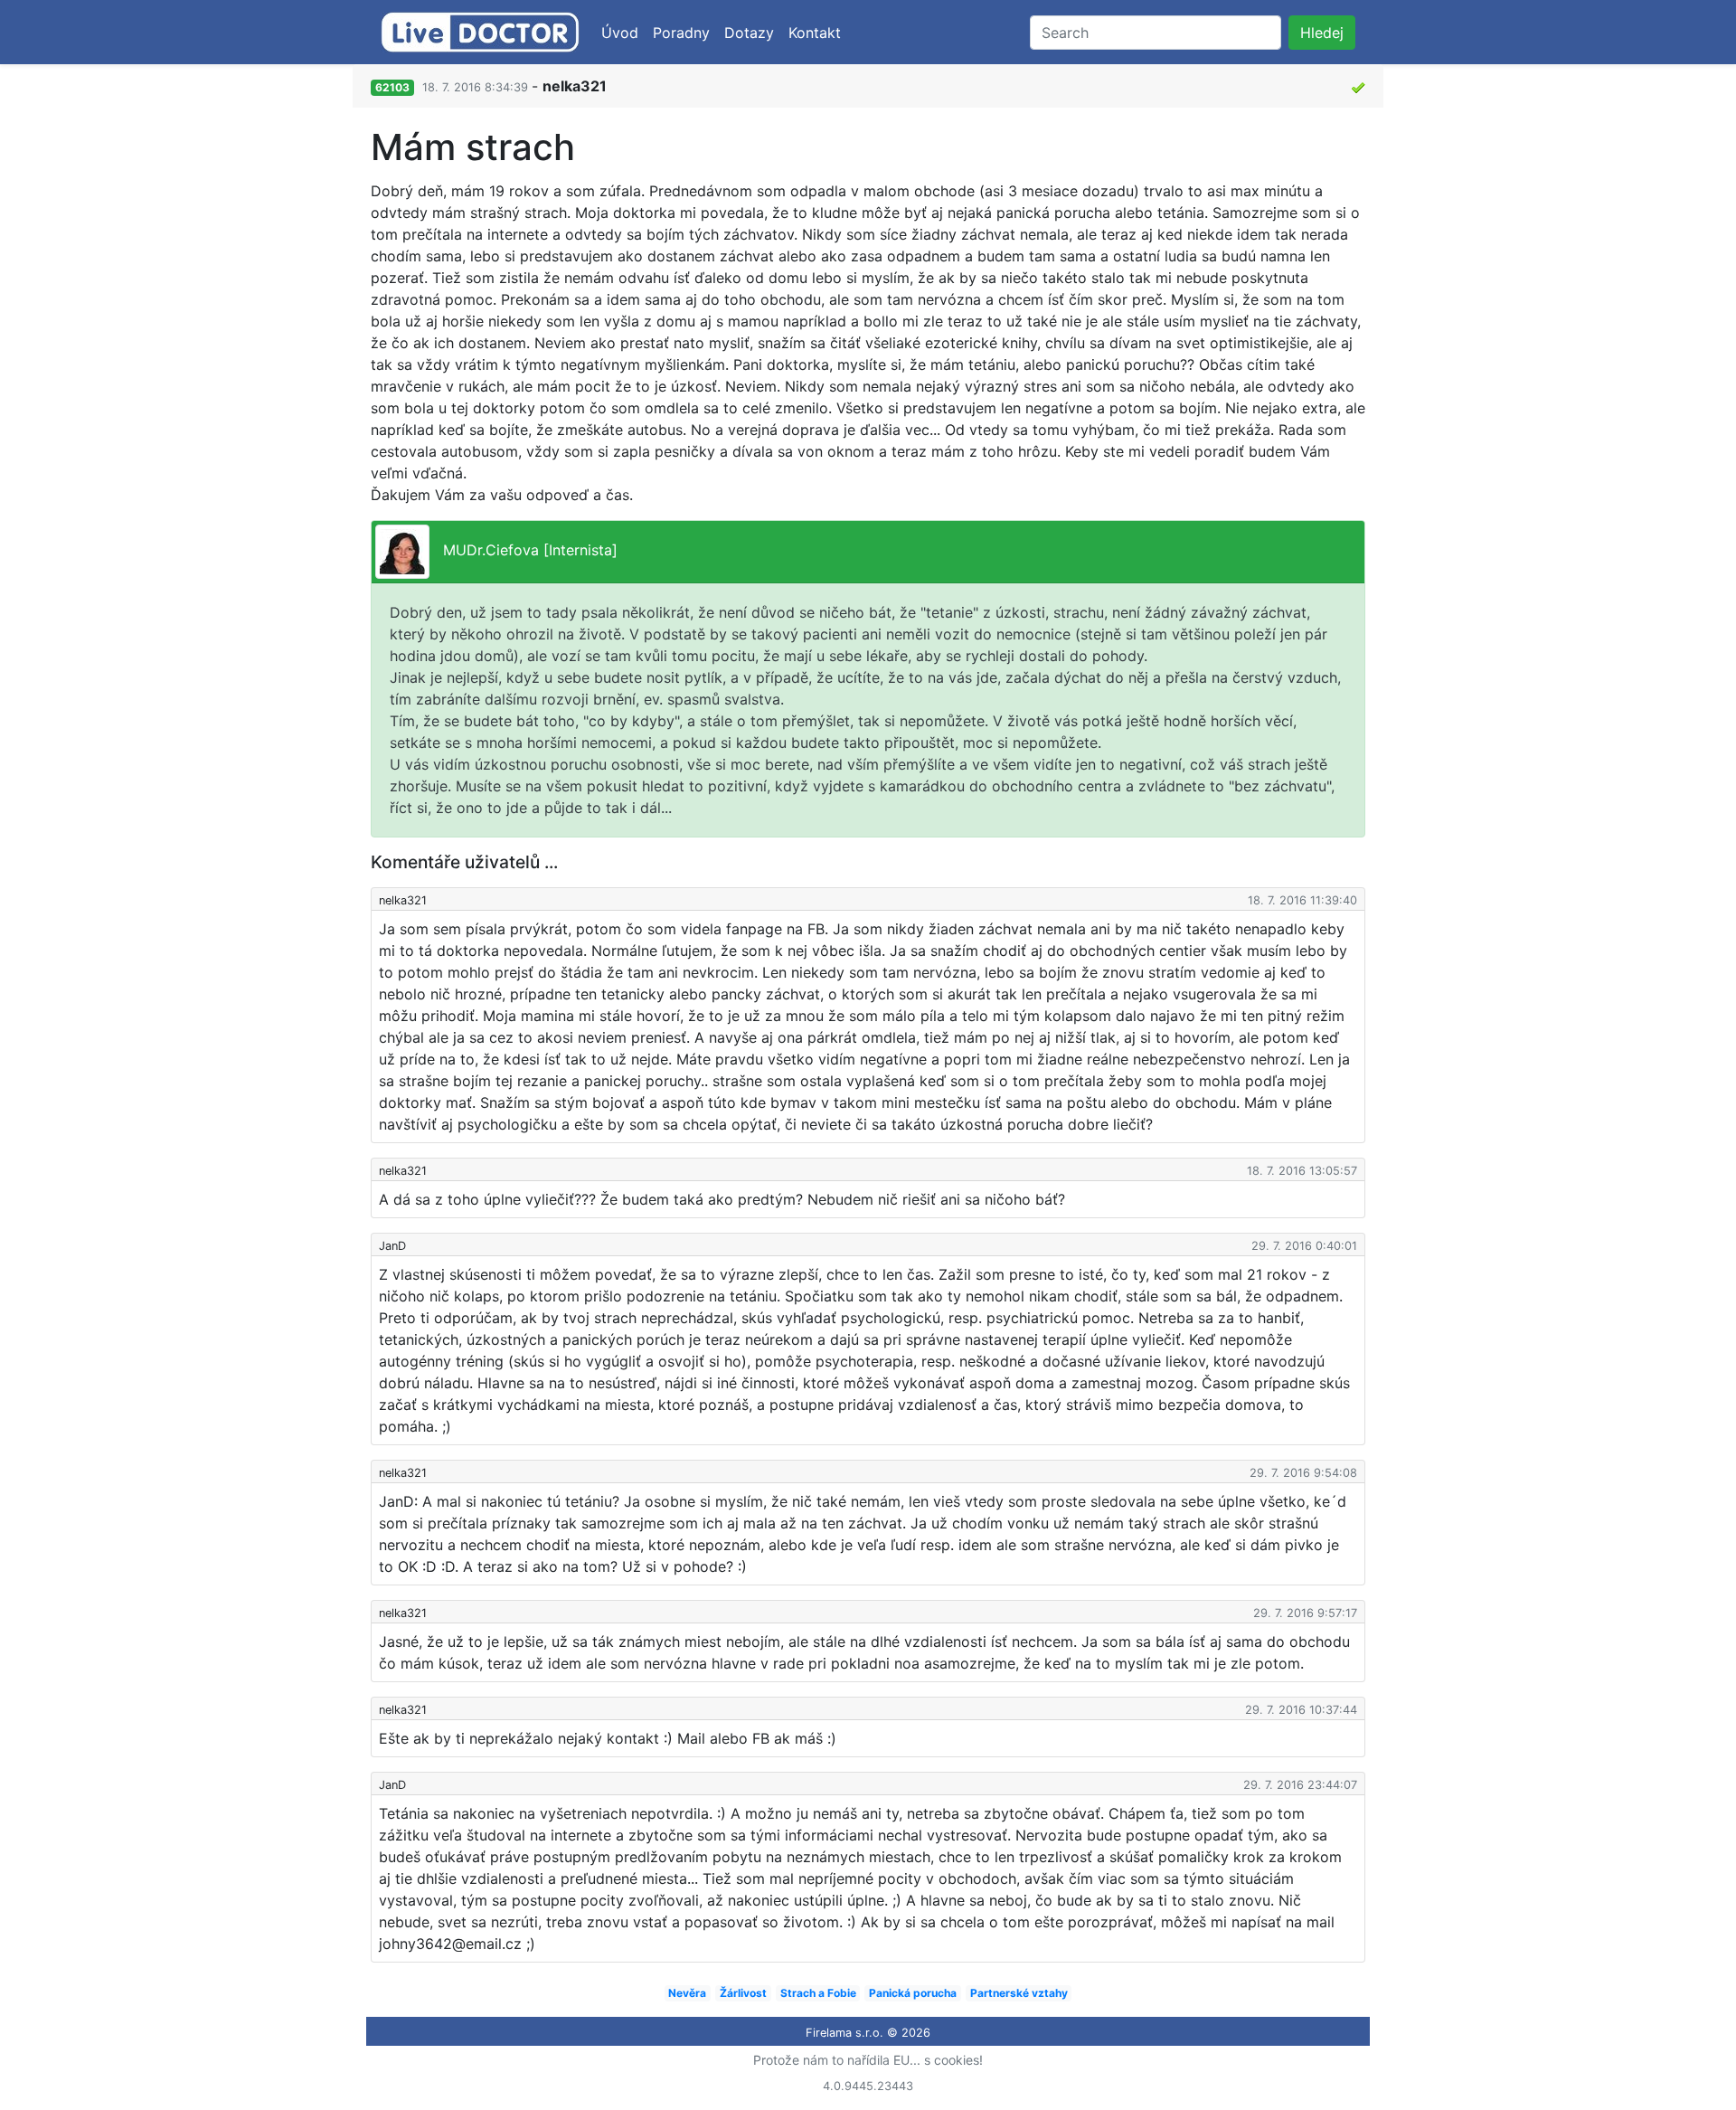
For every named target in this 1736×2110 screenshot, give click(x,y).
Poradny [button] (681, 33)
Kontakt (815, 33)
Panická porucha (913, 1993)
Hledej (1322, 33)
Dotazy (749, 33)
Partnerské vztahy (1019, 1993)
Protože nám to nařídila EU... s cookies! (868, 2060)
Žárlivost (743, 1993)
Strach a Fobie (818, 1993)
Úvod (620, 33)
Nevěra (687, 1993)
